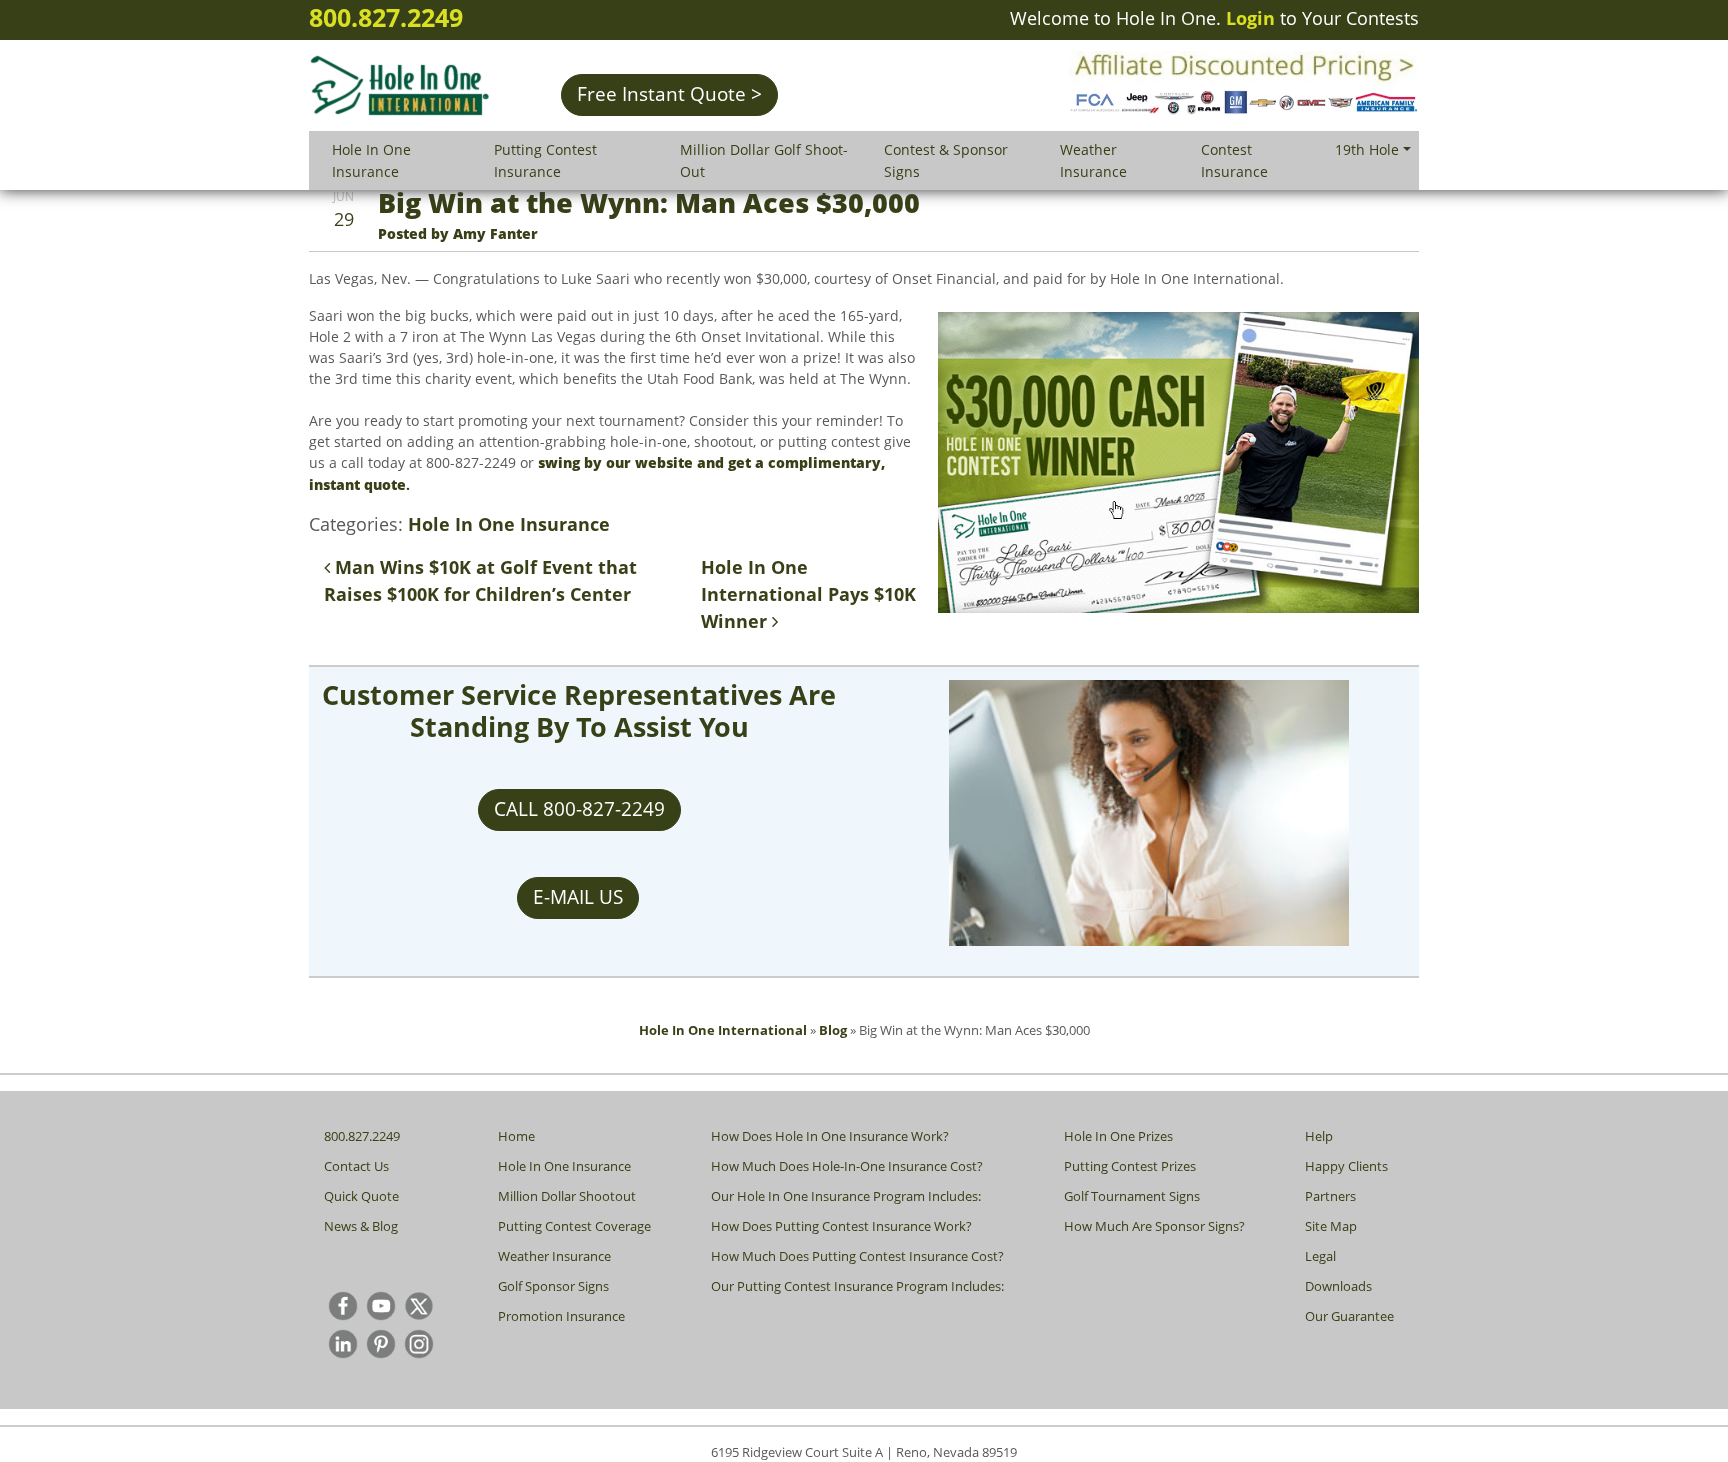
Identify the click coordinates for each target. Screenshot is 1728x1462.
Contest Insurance (1234, 160)
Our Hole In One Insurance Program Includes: (846, 1196)
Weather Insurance (1093, 160)
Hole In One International (723, 1030)
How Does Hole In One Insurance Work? (830, 1136)
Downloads (1338, 1286)
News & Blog (361, 1226)
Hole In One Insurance (371, 160)
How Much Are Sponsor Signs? (1154, 1226)
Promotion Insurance (561, 1316)
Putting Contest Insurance (545, 160)
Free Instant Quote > (669, 94)
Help (1319, 1136)
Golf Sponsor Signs (553, 1286)
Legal (1320, 1256)
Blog (833, 1030)
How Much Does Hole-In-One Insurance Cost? (847, 1166)
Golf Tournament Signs (1132, 1196)
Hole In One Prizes (1118, 1136)
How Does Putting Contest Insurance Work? (841, 1226)
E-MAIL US (578, 897)
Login (1250, 18)
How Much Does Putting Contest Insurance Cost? (857, 1256)
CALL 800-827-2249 (579, 809)
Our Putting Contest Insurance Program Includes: (857, 1286)
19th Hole (1367, 149)
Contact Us (356, 1166)
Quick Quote (361, 1196)
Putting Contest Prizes (1130, 1166)
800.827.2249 (386, 17)
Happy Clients (1346, 1166)
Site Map (1331, 1226)
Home (516, 1136)
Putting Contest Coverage (574, 1226)
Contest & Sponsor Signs (946, 160)
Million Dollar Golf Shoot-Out (764, 160)
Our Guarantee (1349, 1316)
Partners (1330, 1196)
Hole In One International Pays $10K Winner (808, 594)
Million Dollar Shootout (567, 1196)
